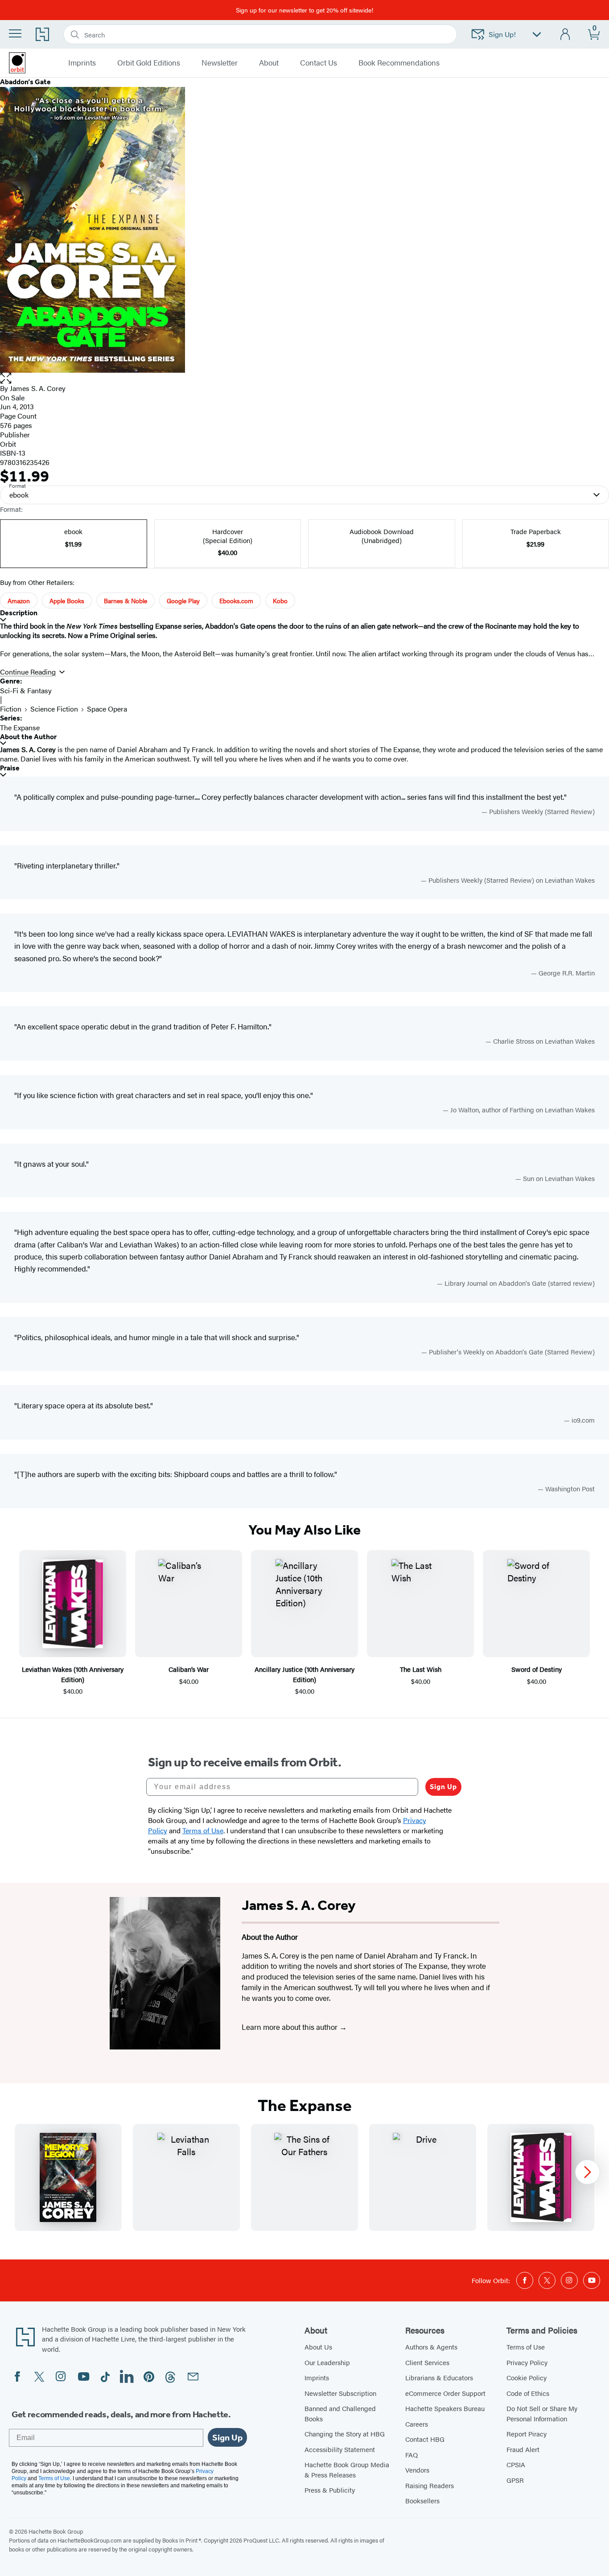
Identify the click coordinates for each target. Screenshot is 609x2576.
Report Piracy (527, 2434)
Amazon (19, 601)
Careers (417, 2424)
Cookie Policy (527, 2377)
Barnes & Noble (126, 601)
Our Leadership (327, 2362)
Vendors (417, 2470)
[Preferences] (537, 35)
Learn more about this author (290, 2027)
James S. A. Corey (38, 388)
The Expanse (20, 727)
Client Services (427, 2362)
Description (19, 613)
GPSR (515, 2480)
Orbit (8, 444)
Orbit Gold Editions (149, 63)
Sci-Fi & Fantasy (26, 690)
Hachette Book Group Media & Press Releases (347, 2469)
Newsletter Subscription (340, 2393)
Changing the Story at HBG (345, 2434)
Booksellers (422, 2500)
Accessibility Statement (340, 2449)
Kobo (280, 601)
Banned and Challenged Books (340, 2413)
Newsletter (220, 63)
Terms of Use (526, 2347)
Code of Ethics (528, 2393)
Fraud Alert (523, 2449)
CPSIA (516, 2464)
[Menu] (15, 33)
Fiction (11, 709)
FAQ (411, 2455)
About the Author (28, 737)
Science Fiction (54, 709)
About (269, 63)
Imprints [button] (82, 63)
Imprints (317, 2377)
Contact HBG (425, 2439)
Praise (10, 768)
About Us (318, 2347)
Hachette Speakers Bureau (445, 2408)
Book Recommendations (399, 63)
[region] (304, 2177)
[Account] (566, 35)
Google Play (183, 601)
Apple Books (67, 601)
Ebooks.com (236, 601)
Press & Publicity (330, 2490)
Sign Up (443, 1787)
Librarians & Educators (439, 2377)
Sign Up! (502, 34)
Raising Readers (430, 2485)
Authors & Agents (431, 2347)
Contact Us (319, 63)
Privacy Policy (527, 2362)
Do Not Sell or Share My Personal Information (542, 2413)
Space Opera (107, 709)
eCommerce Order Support (445, 2393)
